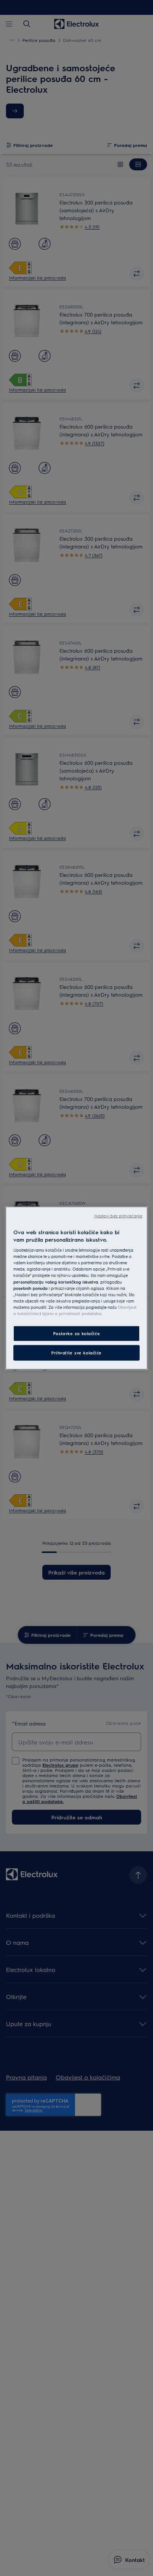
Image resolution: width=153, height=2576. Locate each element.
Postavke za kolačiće (76, 1333)
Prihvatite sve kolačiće (76, 1352)
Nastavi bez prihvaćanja (118, 1216)
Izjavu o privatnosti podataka (71, 1313)
